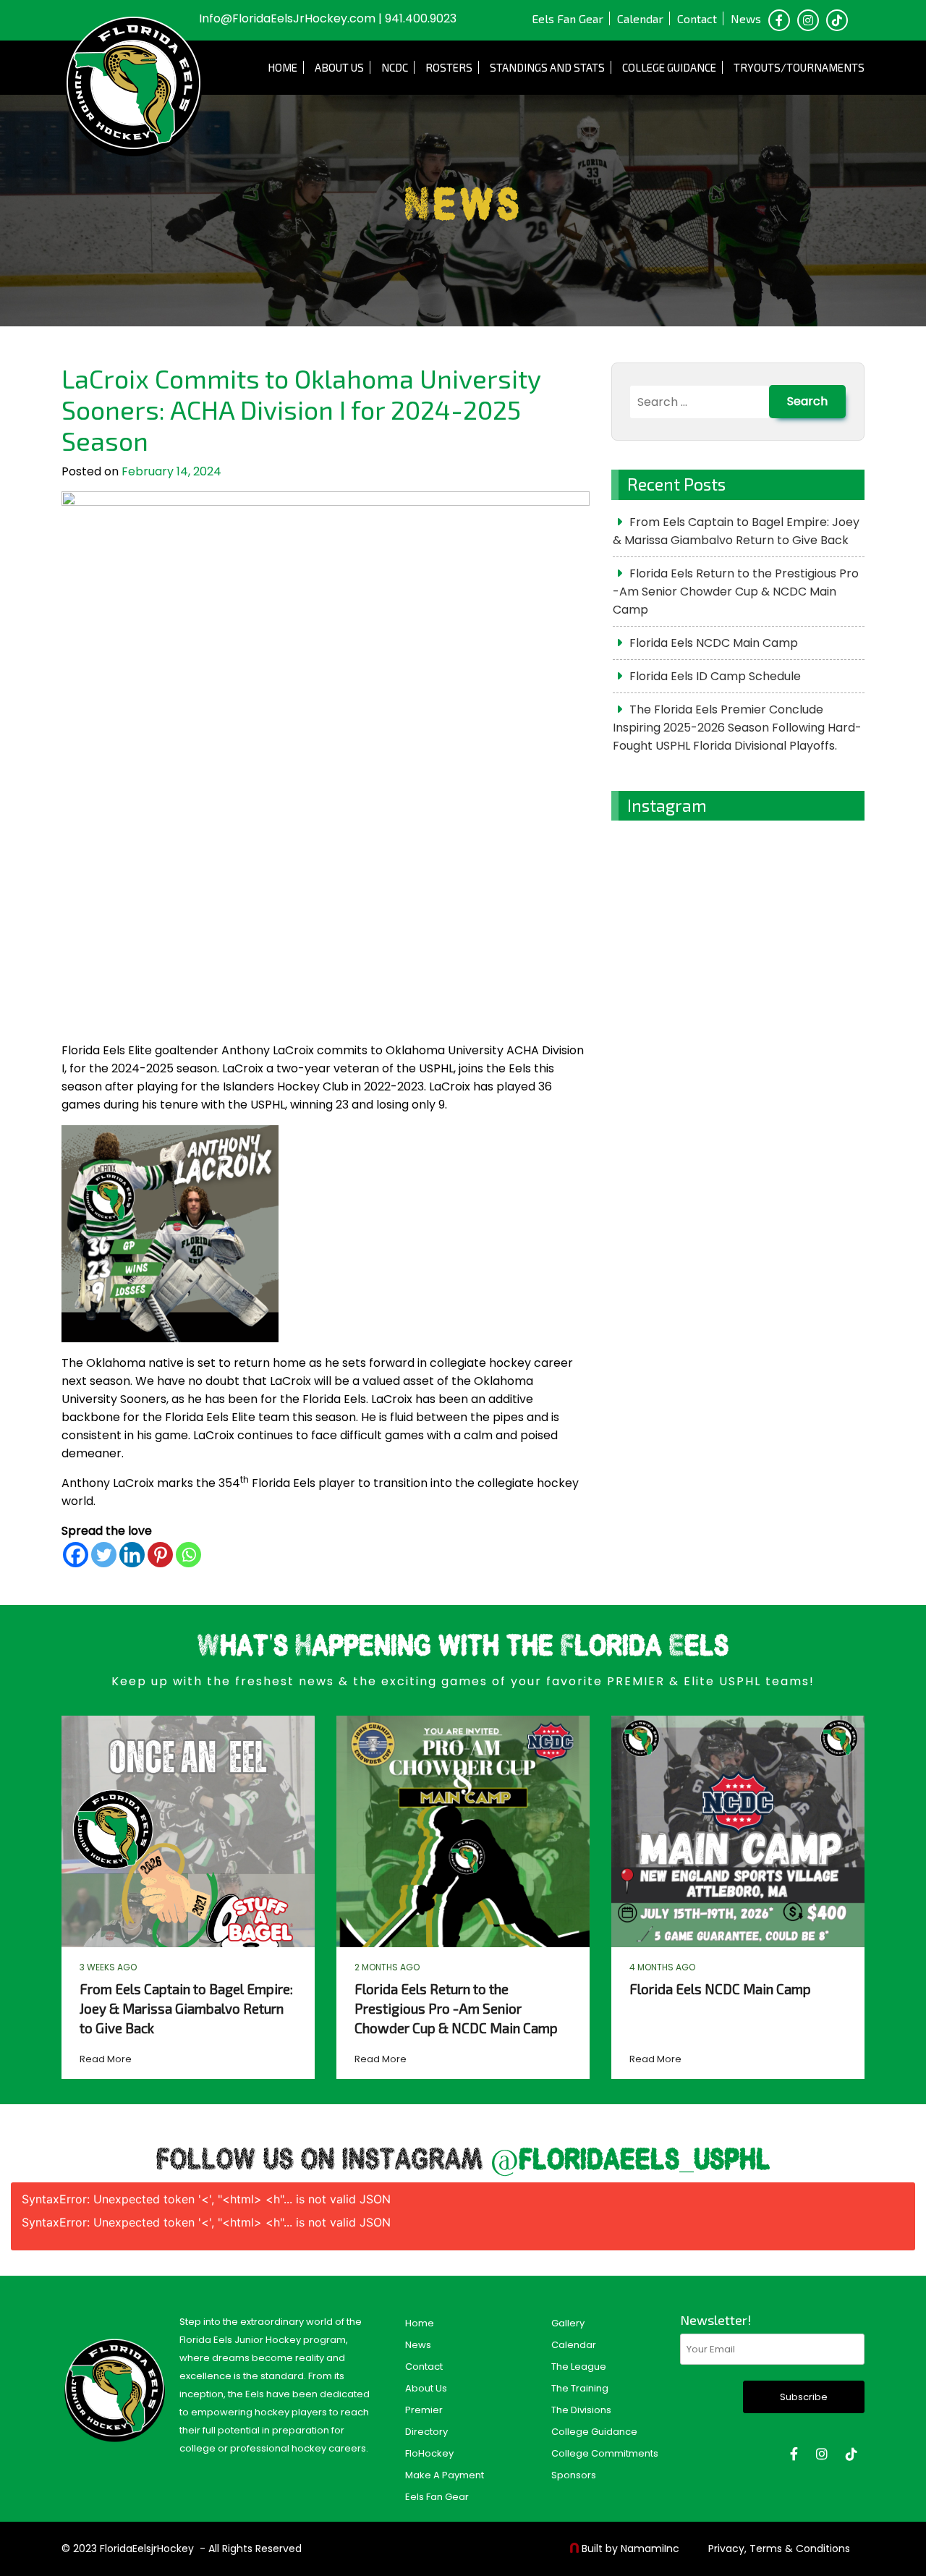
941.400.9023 (421, 18)
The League (579, 2367)
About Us (339, 67)
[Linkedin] (132, 1555)
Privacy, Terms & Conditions (779, 2549)
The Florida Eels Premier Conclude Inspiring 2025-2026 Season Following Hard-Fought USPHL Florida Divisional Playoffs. (737, 728)
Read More (106, 2059)
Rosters (449, 67)
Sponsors (574, 2475)
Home (283, 67)
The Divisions (581, 2410)
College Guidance (669, 67)
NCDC (395, 67)
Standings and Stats (547, 67)
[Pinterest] (160, 1555)
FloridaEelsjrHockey (147, 2549)
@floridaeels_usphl (630, 2161)
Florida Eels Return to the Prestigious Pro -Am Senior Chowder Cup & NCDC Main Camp (736, 592)
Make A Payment (445, 2475)
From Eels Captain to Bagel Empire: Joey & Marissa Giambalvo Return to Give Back (736, 531)
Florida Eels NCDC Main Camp (714, 643)
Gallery (568, 2323)
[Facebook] (76, 1555)
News (746, 18)
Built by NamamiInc (630, 2549)
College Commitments (605, 2453)
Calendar (640, 18)
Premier (424, 2410)
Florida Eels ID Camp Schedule (715, 676)
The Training (580, 2388)
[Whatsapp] (188, 1555)
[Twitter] (104, 1555)
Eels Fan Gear (568, 18)
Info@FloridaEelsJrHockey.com (287, 18)
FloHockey (429, 2453)
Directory (426, 2432)
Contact (697, 18)
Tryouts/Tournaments (799, 67)
